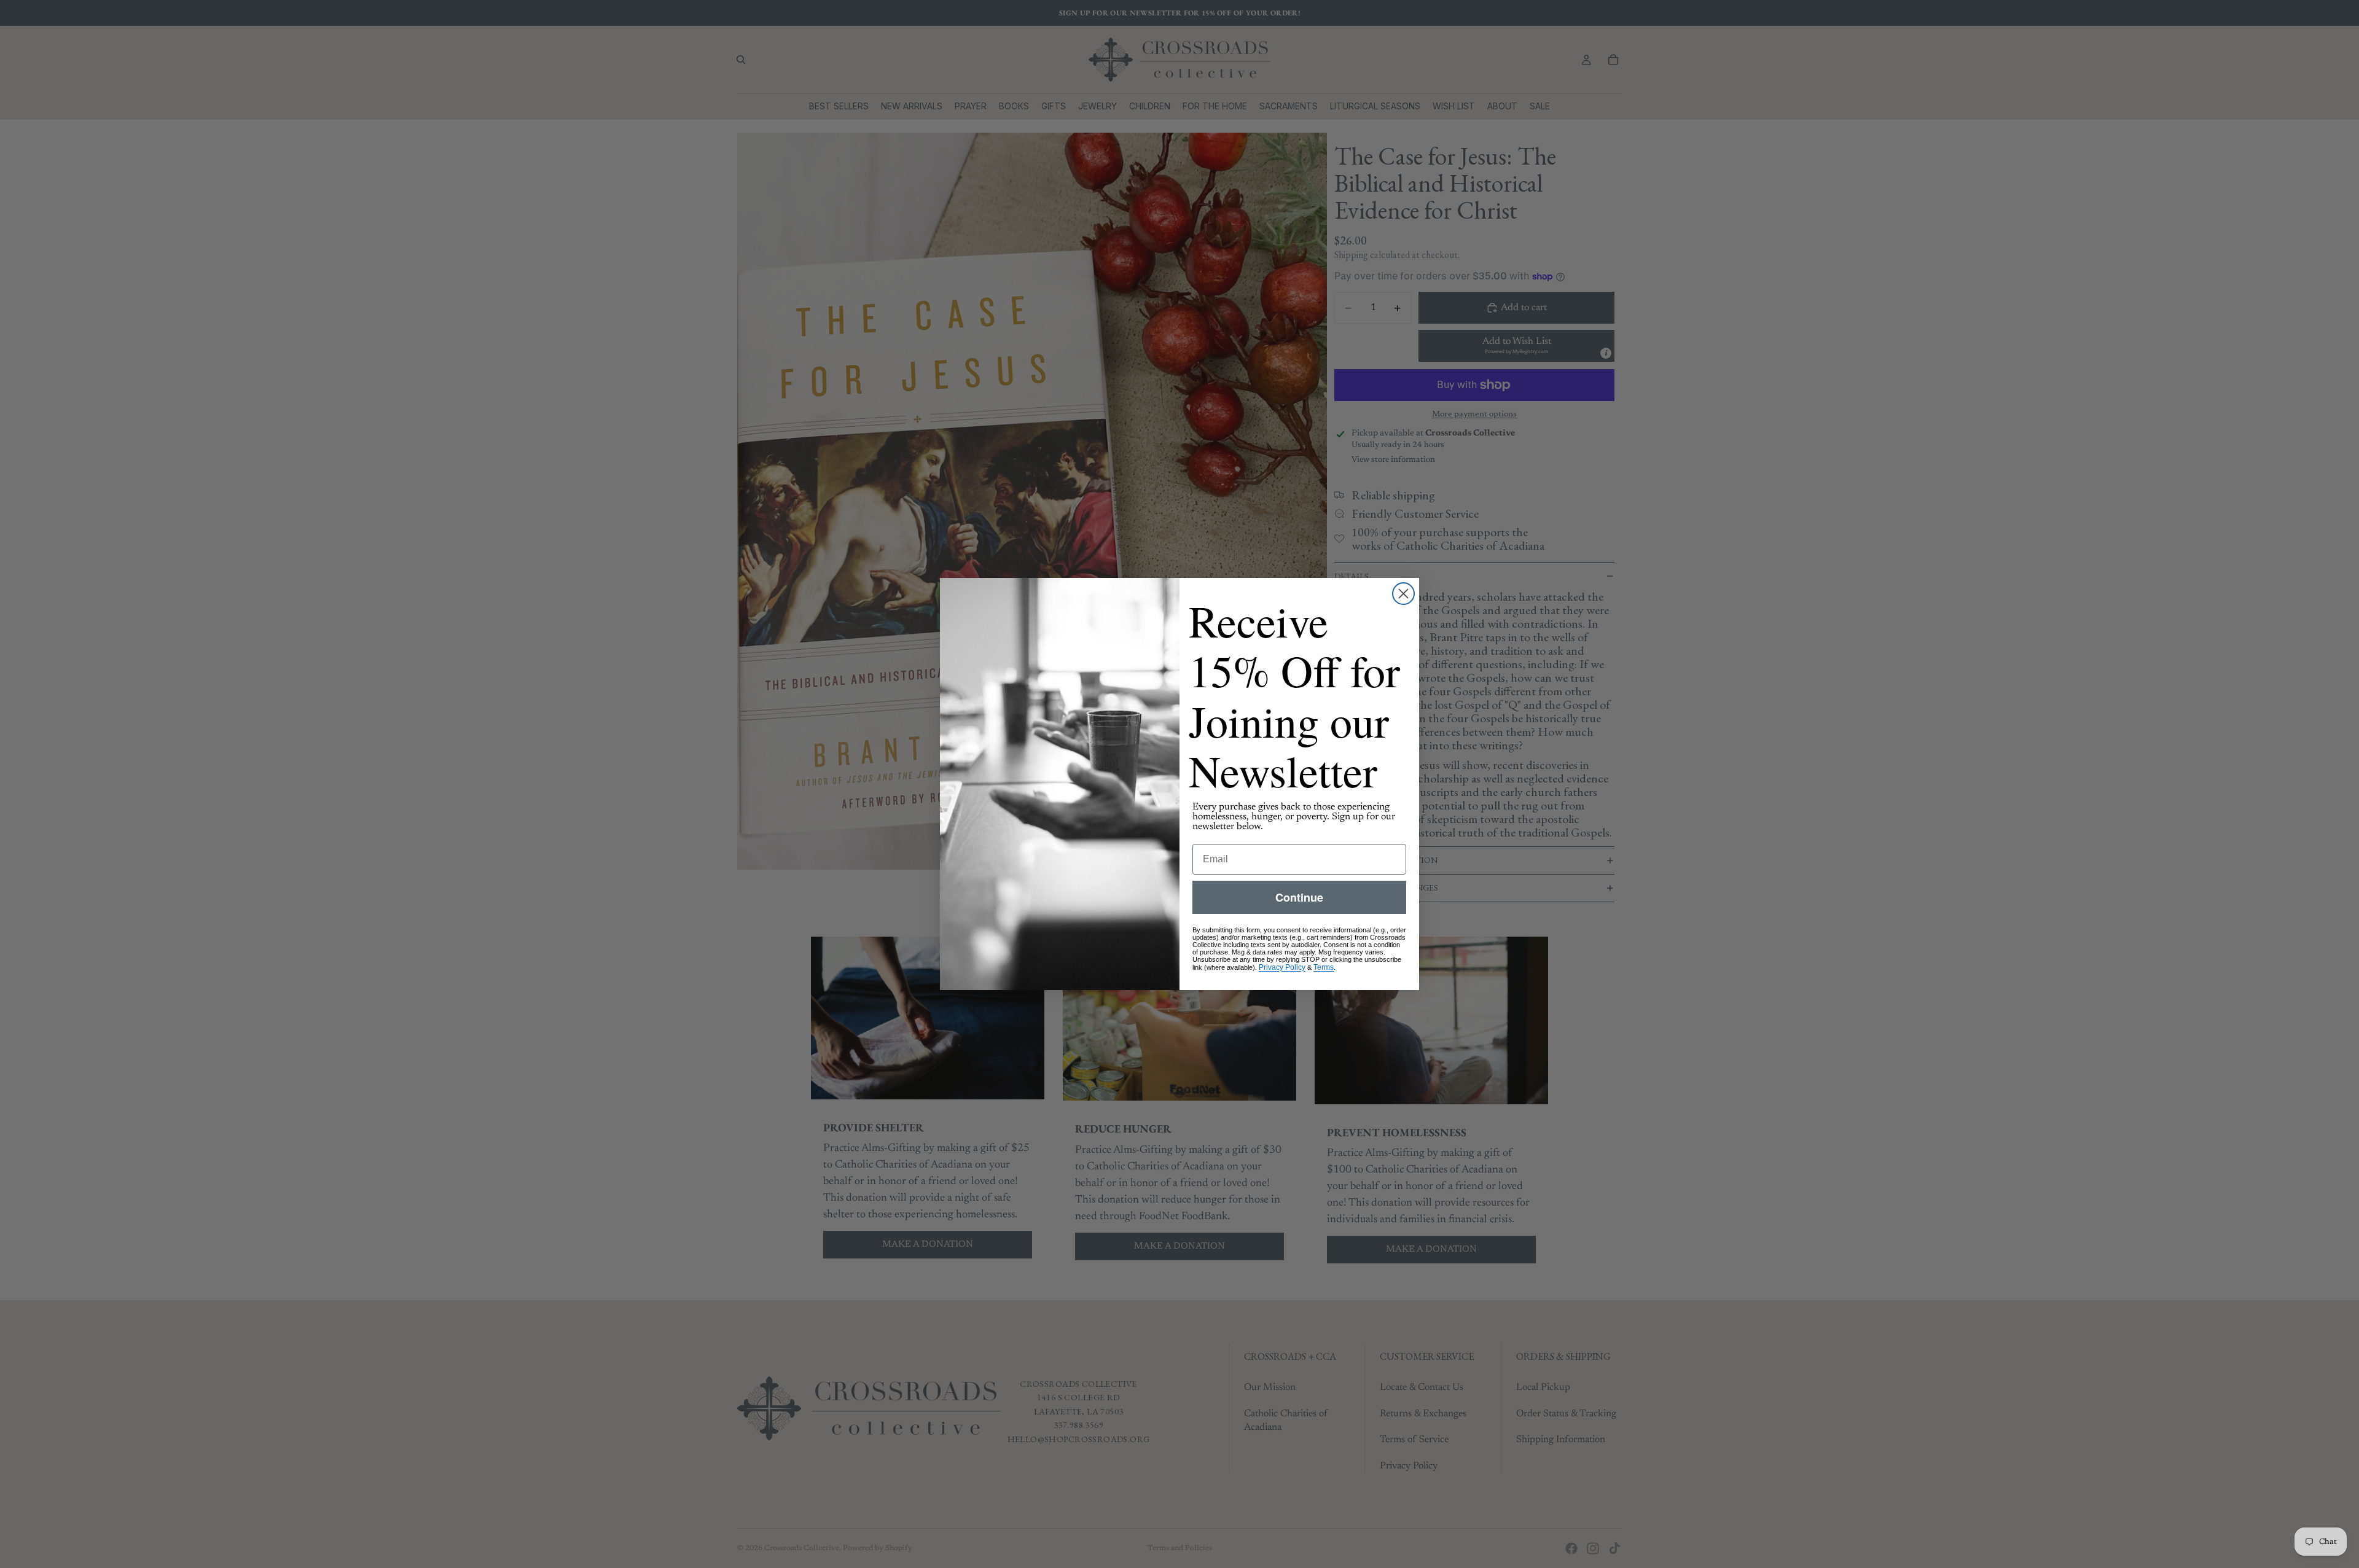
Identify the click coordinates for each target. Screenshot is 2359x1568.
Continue (1299, 897)
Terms (1324, 967)
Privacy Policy (1282, 967)
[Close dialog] (1403, 594)
